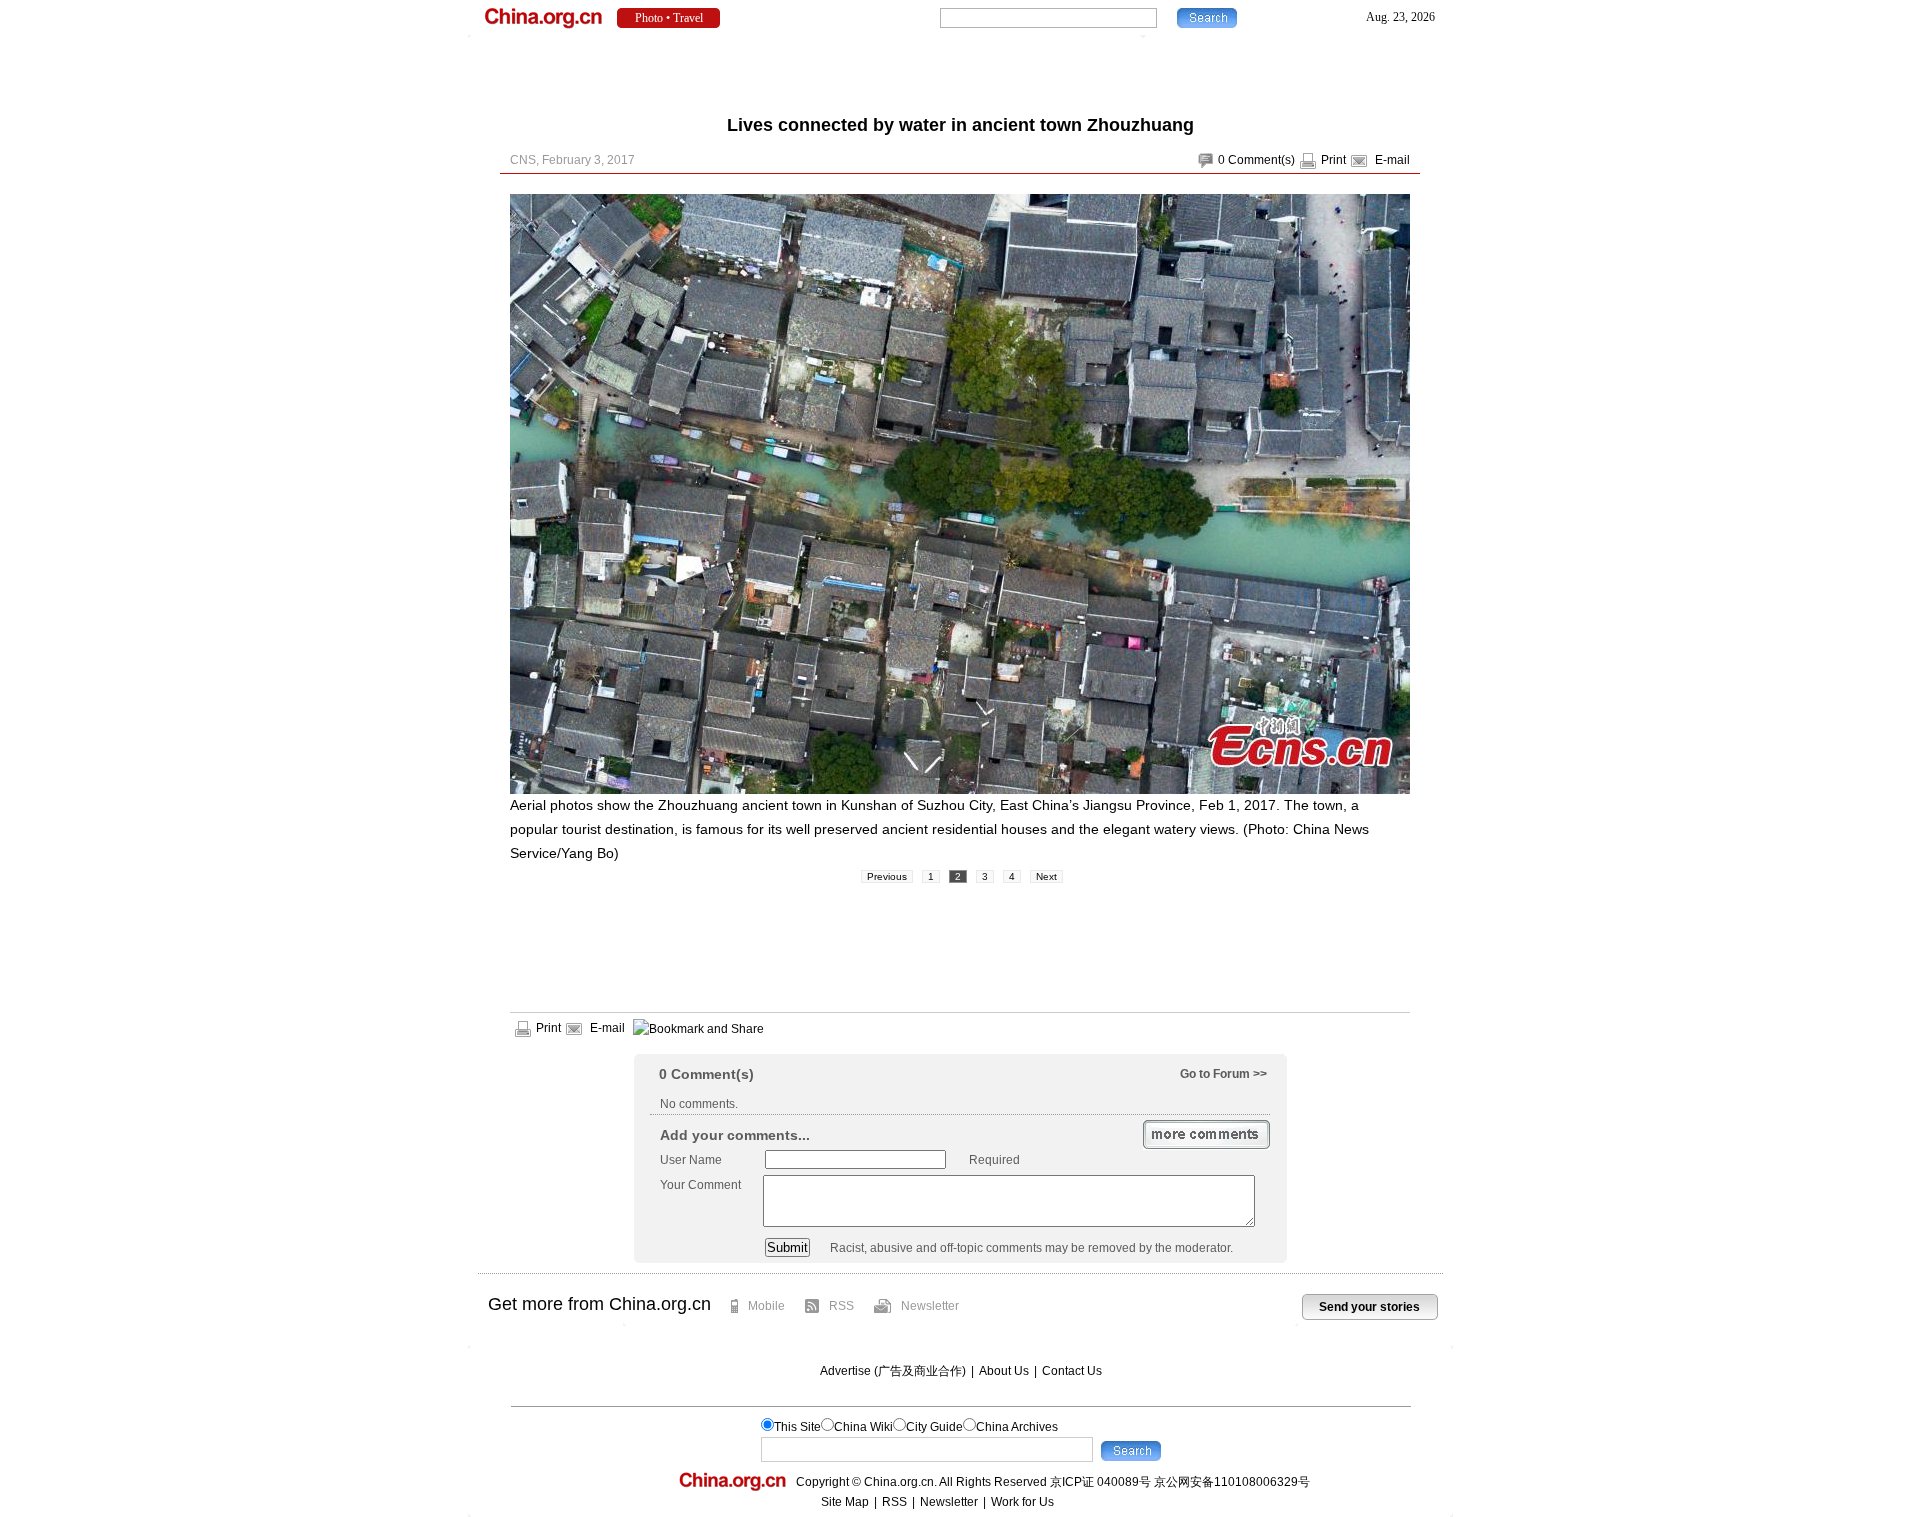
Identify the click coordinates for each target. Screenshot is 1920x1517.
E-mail (1392, 160)
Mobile (766, 1306)
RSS (841, 1306)
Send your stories (1369, 1307)
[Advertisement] (960, 70)
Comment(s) (1261, 160)
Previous (887, 876)
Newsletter (930, 1306)
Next (1046, 876)
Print (1333, 160)
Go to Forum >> (1223, 1074)
